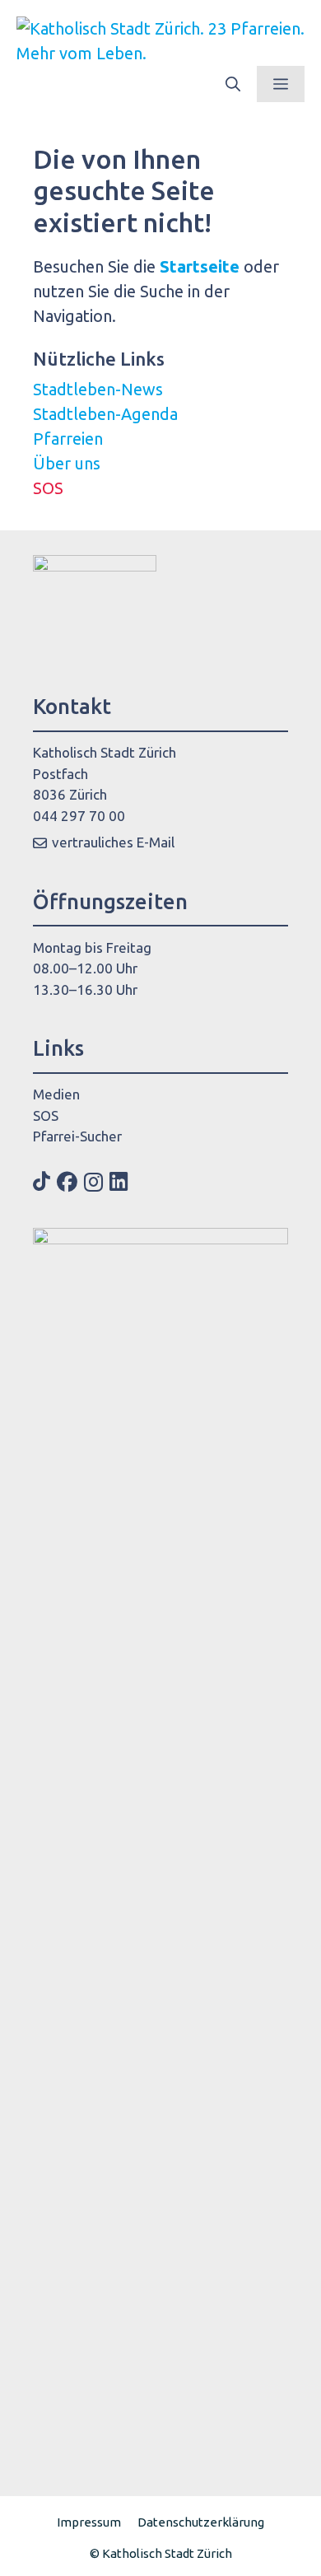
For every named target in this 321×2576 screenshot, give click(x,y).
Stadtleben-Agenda (105, 414)
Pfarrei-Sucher (77, 1136)
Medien (56, 1094)
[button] (233, 84)
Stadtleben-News (98, 389)
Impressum (89, 2522)
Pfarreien (68, 439)
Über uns (67, 463)
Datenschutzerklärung (201, 2522)
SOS (48, 488)
